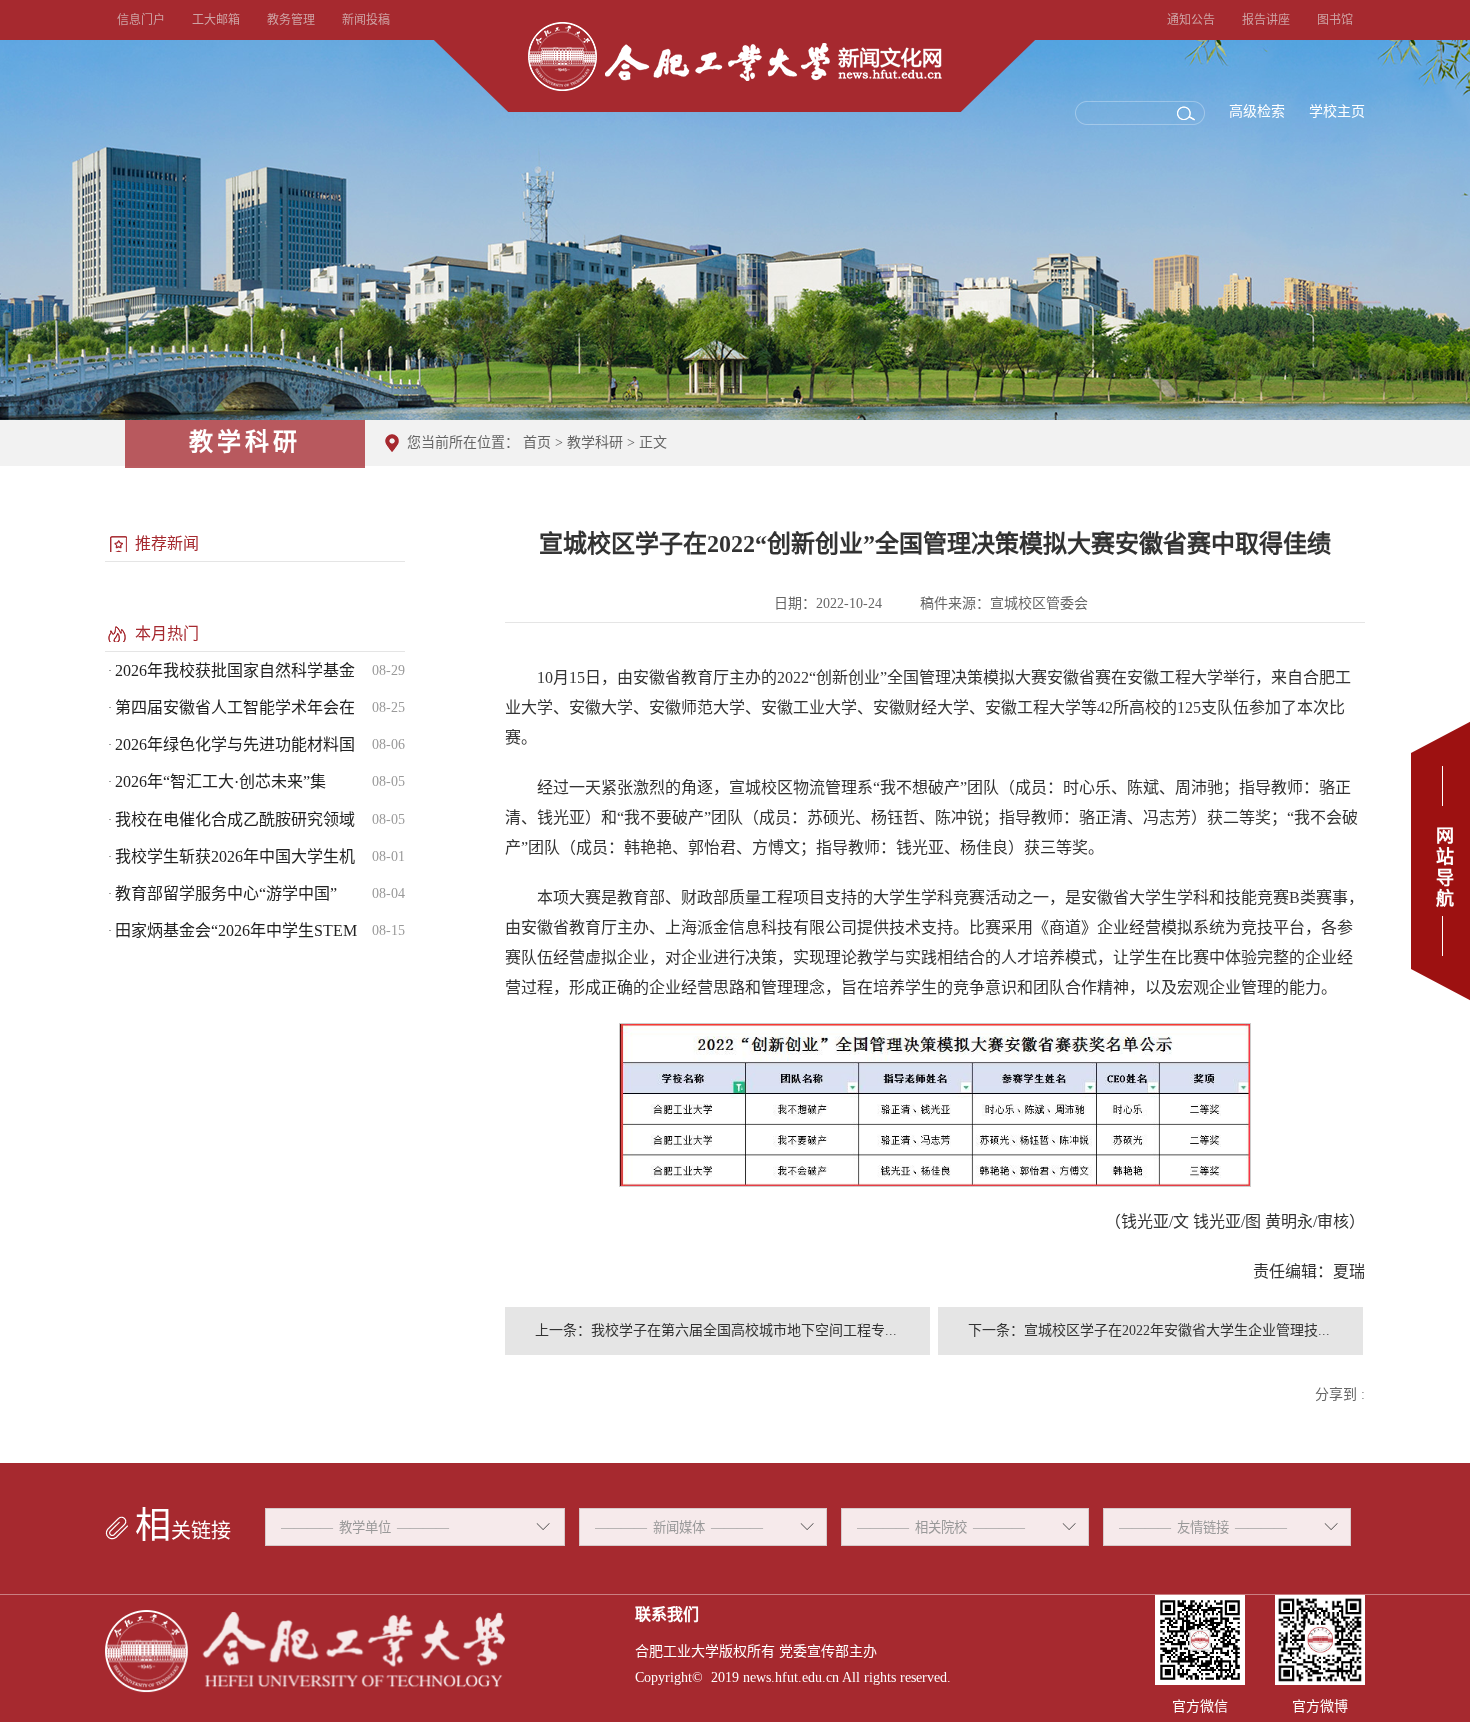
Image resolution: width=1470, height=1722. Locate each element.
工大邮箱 (216, 20)
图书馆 (1335, 20)
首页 (537, 442)
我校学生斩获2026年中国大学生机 (235, 856)
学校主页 (1337, 111)
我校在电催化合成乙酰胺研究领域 (235, 819)
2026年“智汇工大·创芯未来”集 (220, 781)
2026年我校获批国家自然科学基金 (235, 670)
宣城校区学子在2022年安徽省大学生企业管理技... (1177, 1330)
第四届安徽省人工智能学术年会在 (235, 707)
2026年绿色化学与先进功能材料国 (235, 744)
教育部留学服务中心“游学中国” (226, 893)
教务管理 (291, 20)
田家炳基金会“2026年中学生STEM (236, 930)
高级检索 (1257, 111)
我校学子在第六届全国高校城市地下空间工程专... (744, 1330)
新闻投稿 (366, 20)
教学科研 (595, 442)
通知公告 (1191, 20)
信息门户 (141, 20)
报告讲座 (1266, 20)
